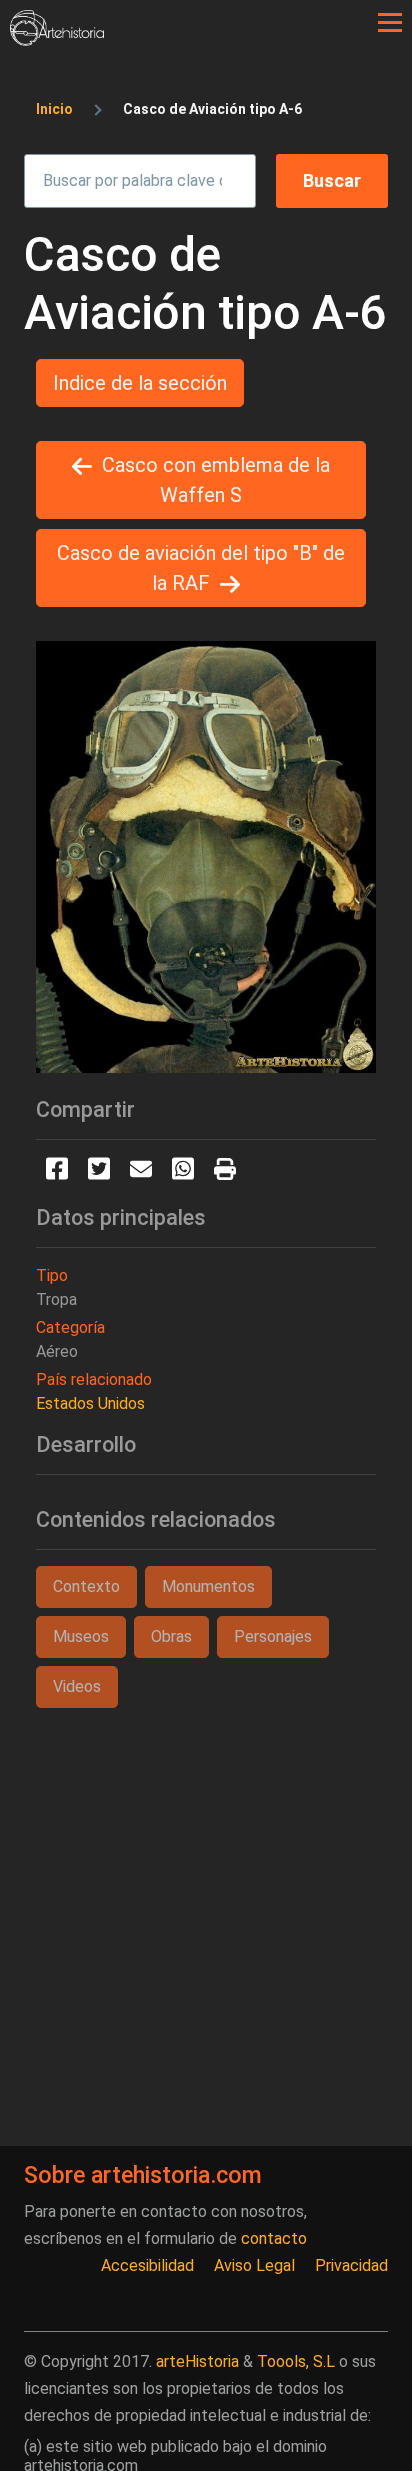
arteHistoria (197, 2361)
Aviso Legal (254, 2265)
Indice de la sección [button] (140, 383)
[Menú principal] (390, 23)
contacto (274, 2238)
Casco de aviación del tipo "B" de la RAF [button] (201, 568)
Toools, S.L (296, 2361)
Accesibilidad (147, 2265)
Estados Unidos (90, 1403)
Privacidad (351, 2265)
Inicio (54, 109)
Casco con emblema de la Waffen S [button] (216, 480)
